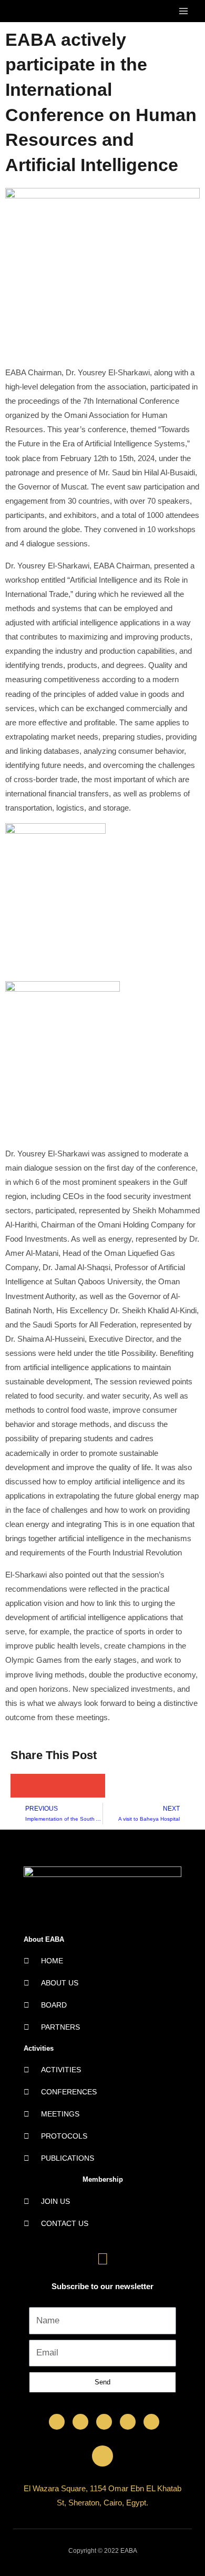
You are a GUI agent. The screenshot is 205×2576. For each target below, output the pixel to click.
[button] (22, 1786)
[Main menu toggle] (183, 11)
